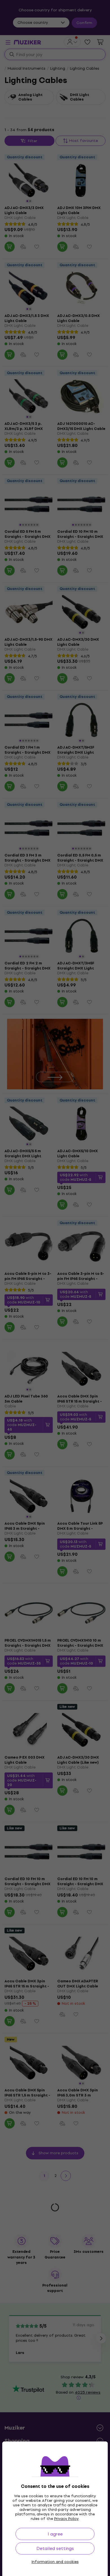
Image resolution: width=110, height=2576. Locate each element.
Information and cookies (55, 2562)
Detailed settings (55, 2548)
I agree (55, 2534)
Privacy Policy (66, 2519)
